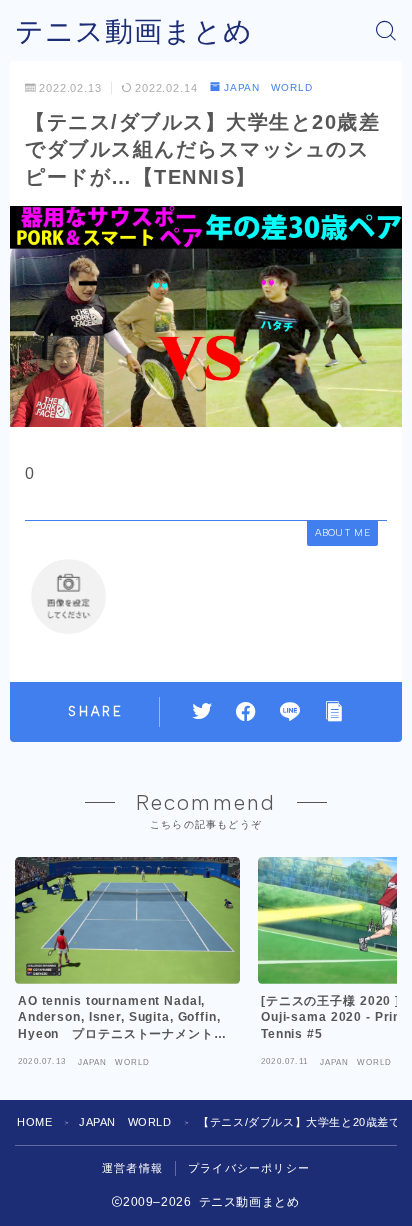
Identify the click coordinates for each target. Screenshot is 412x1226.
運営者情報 (132, 1168)
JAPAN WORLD (268, 87)
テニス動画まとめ (134, 31)
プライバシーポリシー (249, 1168)
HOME (34, 1122)
